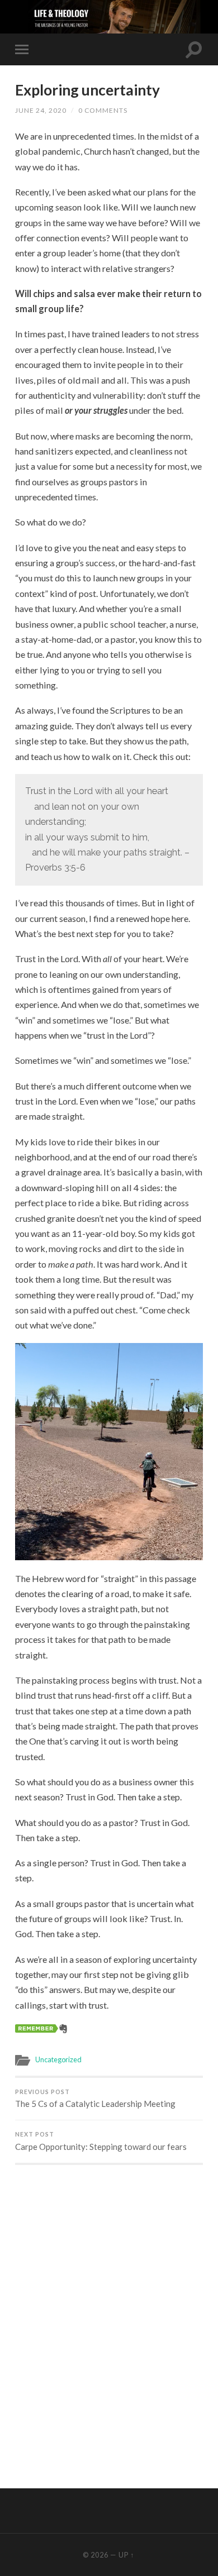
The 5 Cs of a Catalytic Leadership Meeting (95, 2099)
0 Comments (103, 110)
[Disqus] (109, 2315)
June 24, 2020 (41, 110)
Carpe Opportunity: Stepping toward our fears (101, 2141)
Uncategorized (58, 2059)
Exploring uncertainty (87, 90)
